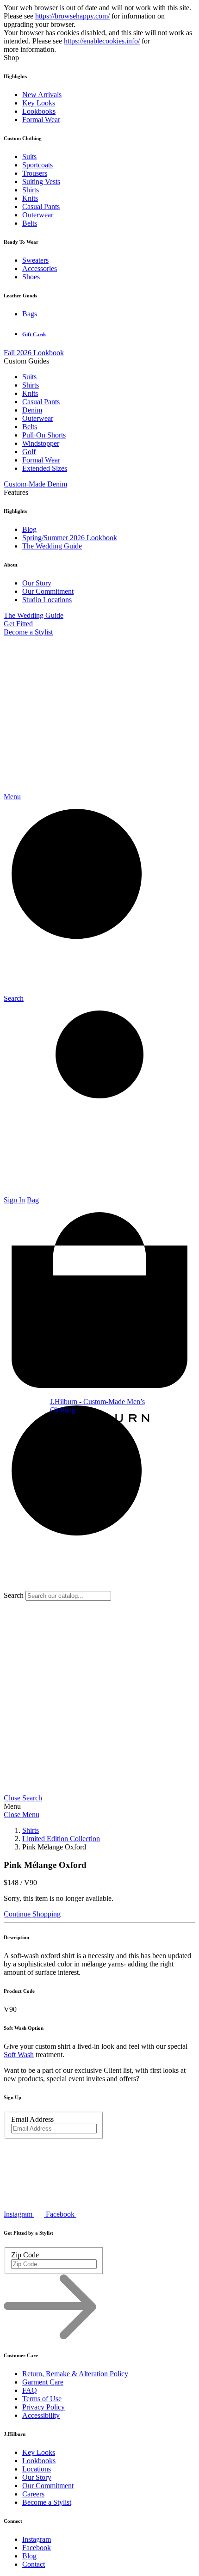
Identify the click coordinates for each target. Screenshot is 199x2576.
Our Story (37, 583)
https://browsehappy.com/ (72, 16)
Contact (34, 2564)
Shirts (31, 190)
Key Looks (39, 103)
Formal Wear (41, 120)
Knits (30, 198)
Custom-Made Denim (35, 484)
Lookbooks (39, 111)
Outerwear (38, 215)
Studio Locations (47, 600)
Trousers (35, 173)
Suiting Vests (41, 182)
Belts (30, 223)
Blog (29, 529)
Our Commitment (48, 591)
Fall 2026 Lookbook (34, 353)
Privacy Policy (44, 2407)
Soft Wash (19, 2055)
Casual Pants (41, 206)
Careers (33, 2494)
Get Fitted (18, 624)
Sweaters (35, 260)
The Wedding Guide (52, 546)
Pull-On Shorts (44, 435)
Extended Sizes (45, 468)
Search (14, 1595)
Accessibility (41, 2415)
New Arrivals (42, 95)
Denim (32, 410)
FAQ (30, 2390)
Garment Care (43, 2382)
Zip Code (25, 2255)
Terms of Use (42, 2399)
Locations (37, 2469)
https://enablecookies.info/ (102, 41)
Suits (29, 157)
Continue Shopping (32, 1914)
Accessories (40, 268)
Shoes (31, 277)
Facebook (37, 2548)
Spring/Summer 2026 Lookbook (70, 538)
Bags (30, 314)
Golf (29, 452)
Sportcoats (37, 165)
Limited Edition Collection (61, 1839)
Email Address (32, 2119)
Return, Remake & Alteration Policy (75, 2374)
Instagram (37, 2539)
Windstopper (41, 443)
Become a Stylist (28, 632)
